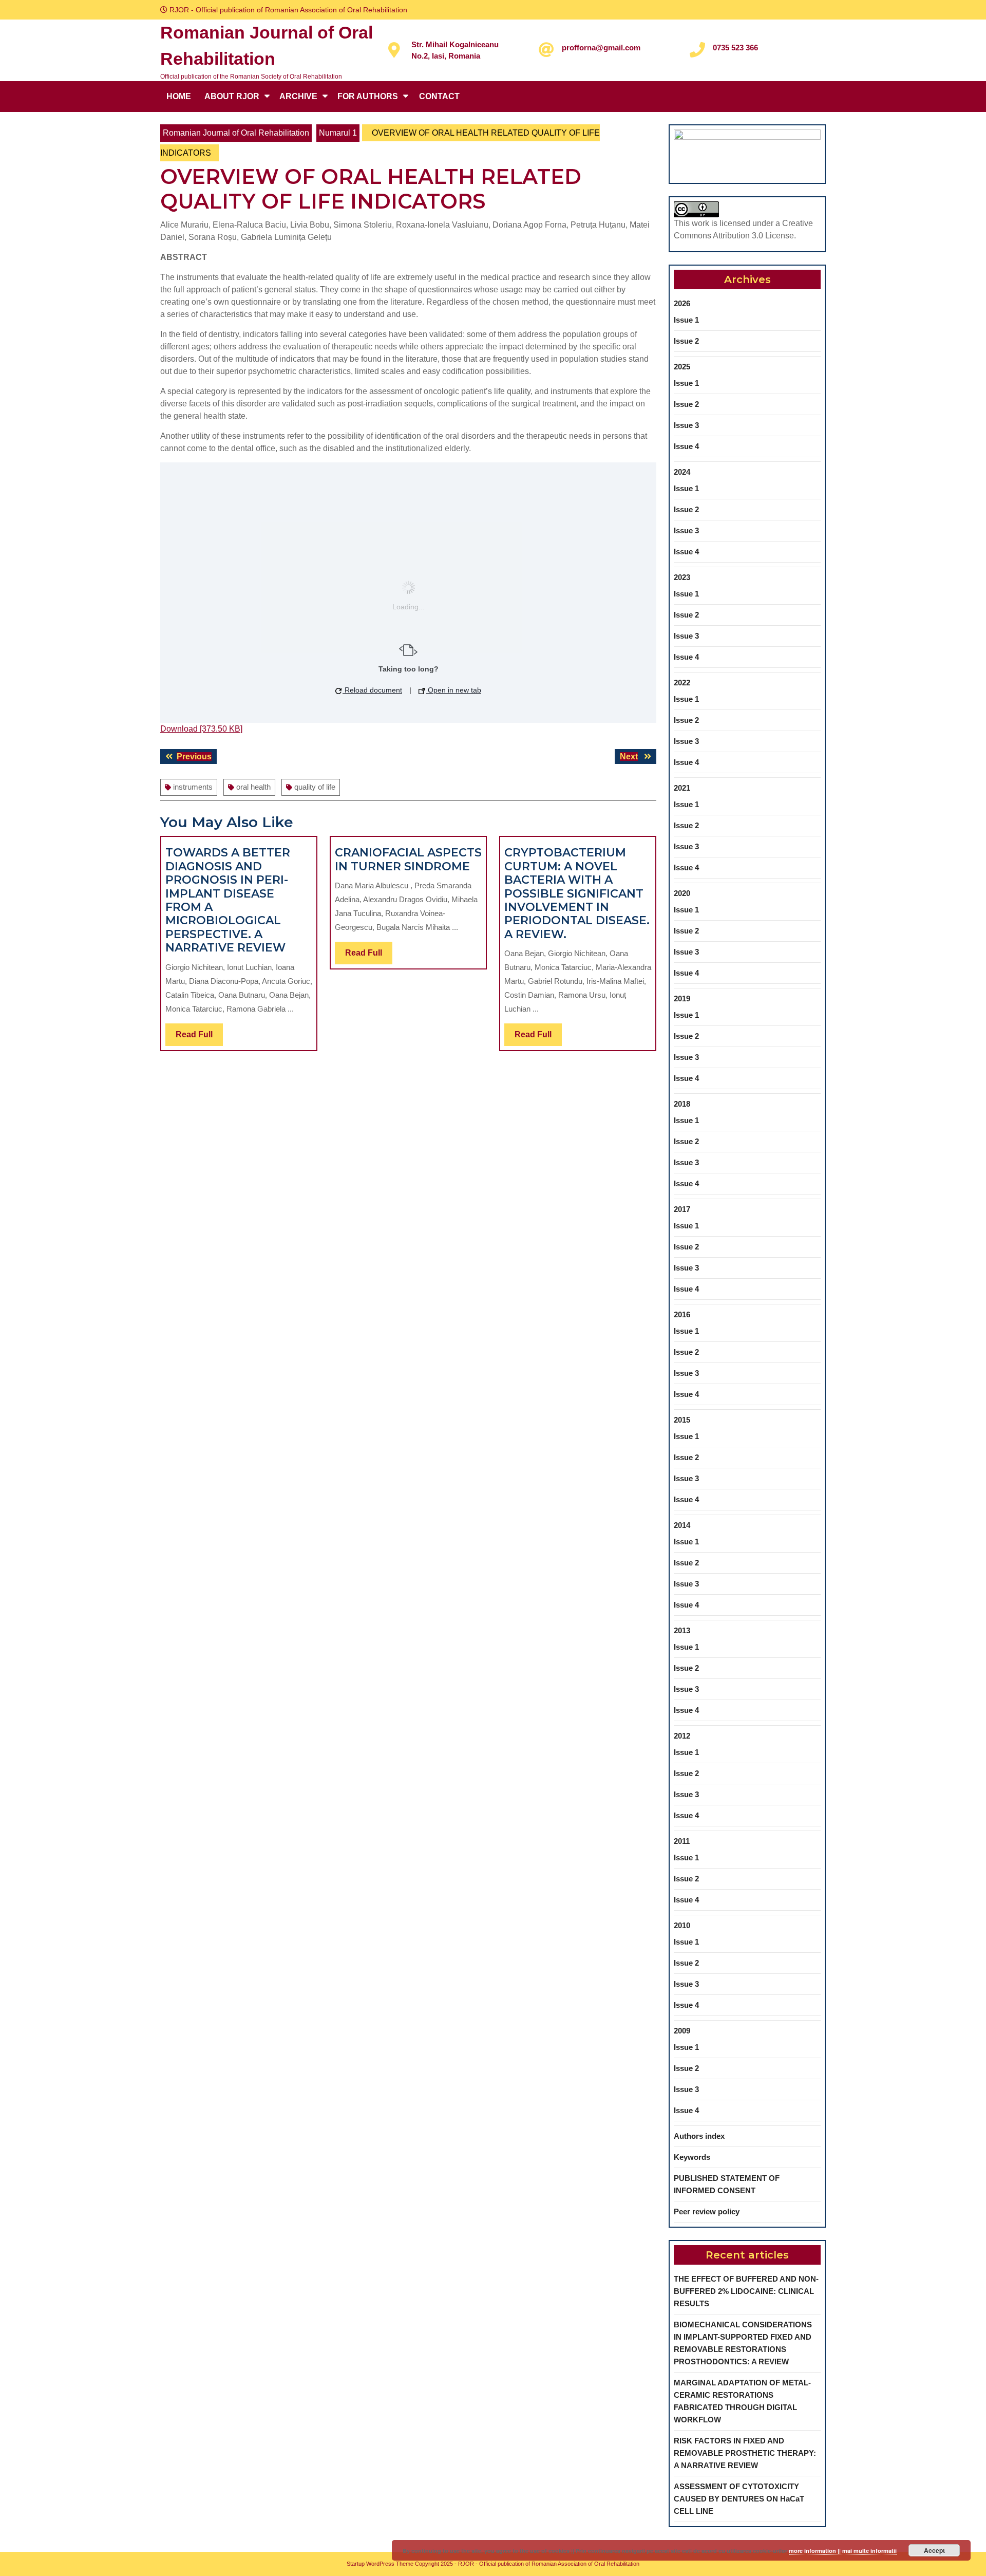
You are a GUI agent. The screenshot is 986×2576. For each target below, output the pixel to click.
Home (179, 96)
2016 (682, 1314)
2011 (682, 1841)
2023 (682, 577)
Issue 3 (686, 425)
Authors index (699, 2136)
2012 (682, 1736)
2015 (682, 1420)
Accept (934, 2550)
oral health (253, 787)
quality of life (315, 787)
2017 (682, 1209)
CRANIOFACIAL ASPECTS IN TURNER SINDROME (408, 859)
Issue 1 (686, 320)
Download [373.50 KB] (201, 729)
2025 (682, 367)
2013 (682, 1630)
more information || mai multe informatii (843, 2551)
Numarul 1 (338, 133)
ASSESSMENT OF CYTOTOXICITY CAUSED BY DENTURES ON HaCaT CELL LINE (739, 2499)
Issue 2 (686, 341)
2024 (682, 472)
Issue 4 (686, 446)
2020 (682, 893)
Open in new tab (453, 690)
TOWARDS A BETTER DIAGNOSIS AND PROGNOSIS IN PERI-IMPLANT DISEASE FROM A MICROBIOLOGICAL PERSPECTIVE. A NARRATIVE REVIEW (228, 900)
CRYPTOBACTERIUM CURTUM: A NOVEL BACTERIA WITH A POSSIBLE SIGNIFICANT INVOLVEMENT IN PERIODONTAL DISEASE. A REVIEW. (577, 893)
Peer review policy (707, 2211)
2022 (682, 683)
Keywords (692, 2157)
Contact (439, 96)
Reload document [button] (372, 690)
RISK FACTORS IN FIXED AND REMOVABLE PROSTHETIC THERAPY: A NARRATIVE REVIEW (745, 2453)
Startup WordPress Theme (380, 2564)
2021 (682, 788)
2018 (682, 1104)
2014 (682, 1525)
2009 (682, 2031)
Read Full (199, 1038)
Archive (298, 96)
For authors (368, 96)
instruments (193, 787)
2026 (682, 303)
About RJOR (232, 96)
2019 (682, 998)
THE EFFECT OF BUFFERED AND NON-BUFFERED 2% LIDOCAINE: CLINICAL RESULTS (746, 2291)
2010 (682, 1925)
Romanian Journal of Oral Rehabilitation (236, 133)
